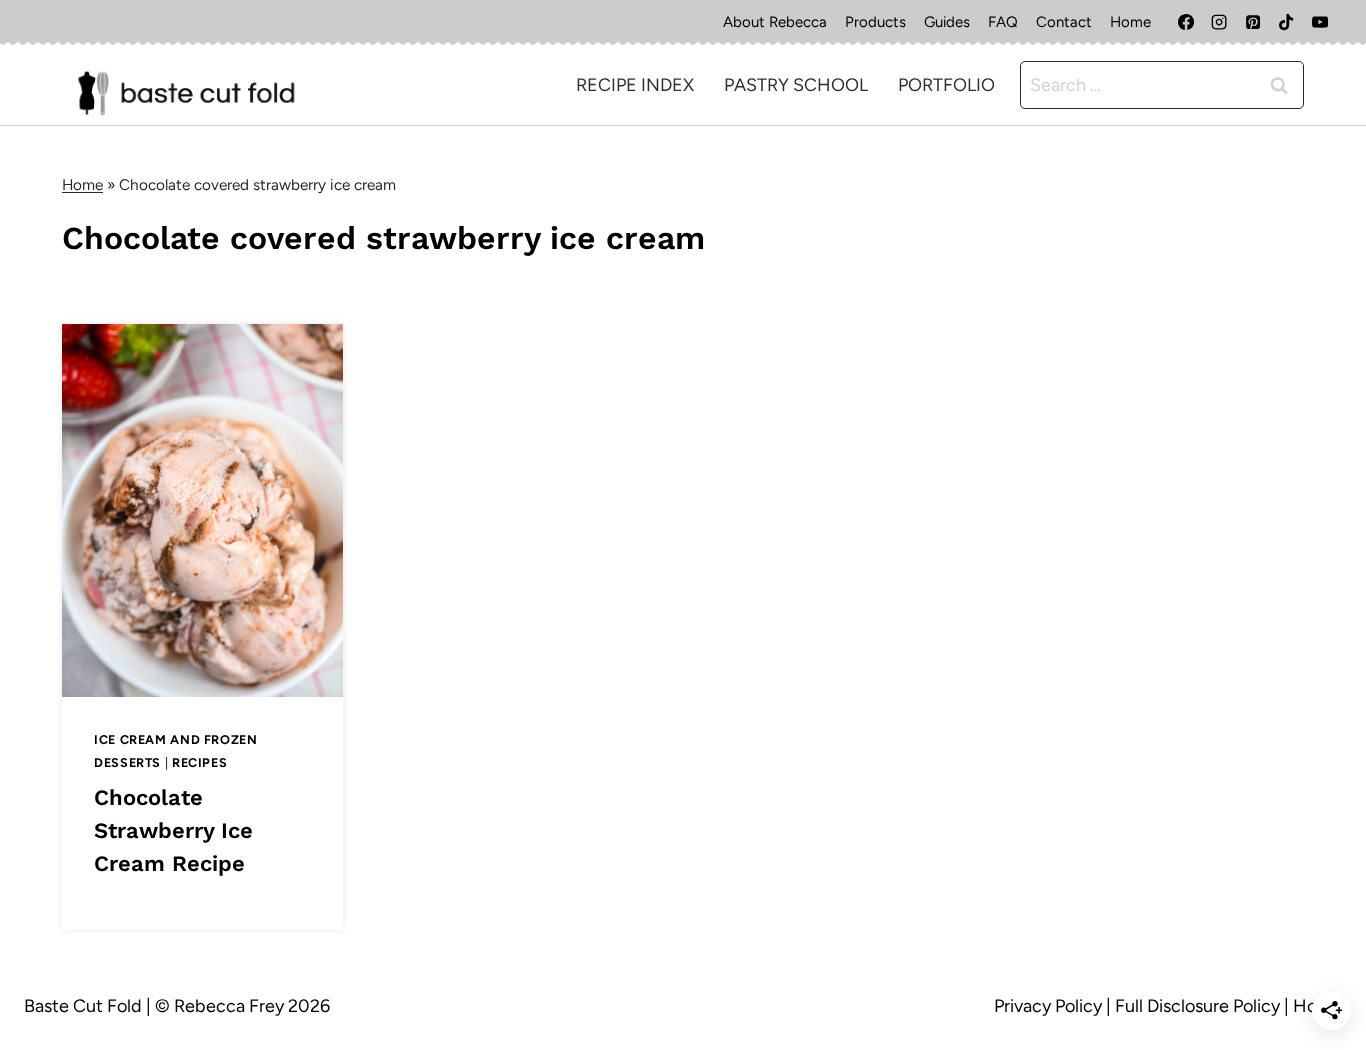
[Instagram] (1219, 22)
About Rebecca (775, 22)
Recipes (199, 762)
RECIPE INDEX (635, 85)
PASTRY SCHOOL (796, 85)
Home (1130, 22)
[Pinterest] (1253, 22)
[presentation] (202, 510)
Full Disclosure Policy (1197, 1006)
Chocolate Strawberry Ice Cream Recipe (173, 830)
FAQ (1003, 22)
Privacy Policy (1048, 1006)
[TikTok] (1286, 22)
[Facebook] (1186, 22)
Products (875, 22)
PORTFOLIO (946, 85)
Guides (947, 22)
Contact (1064, 22)
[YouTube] (1320, 22)
